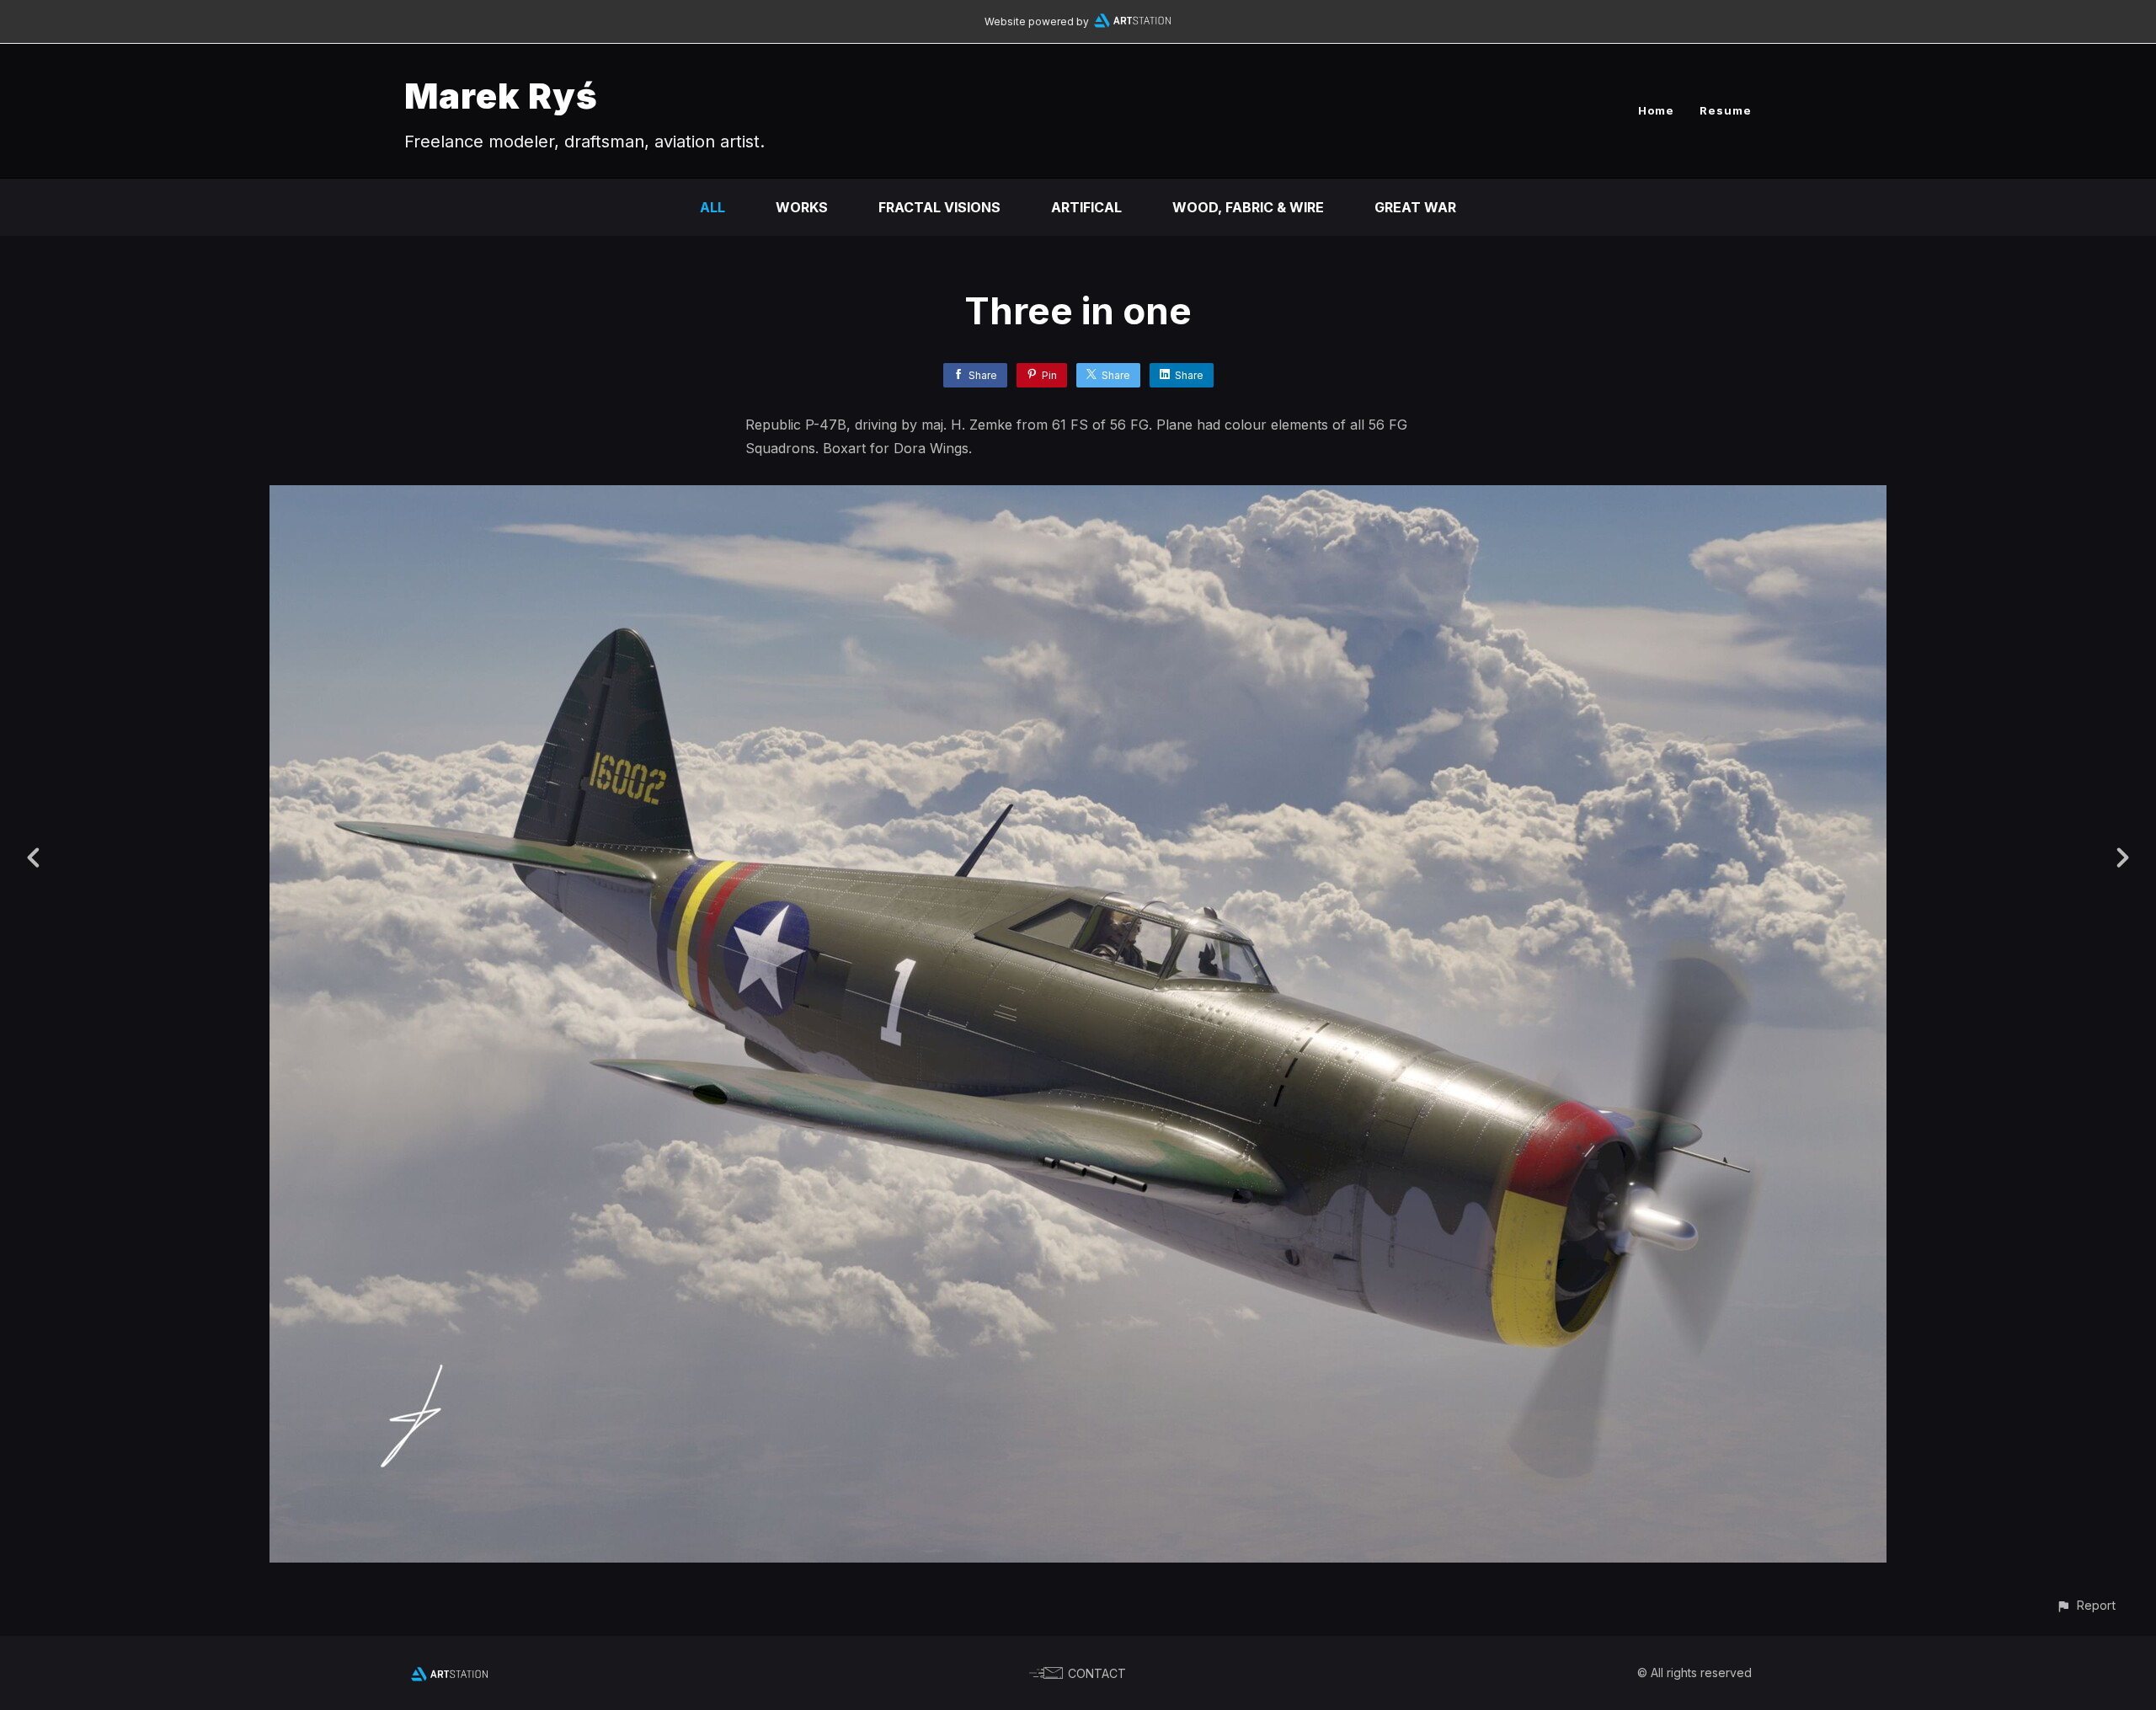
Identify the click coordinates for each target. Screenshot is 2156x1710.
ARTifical (1086, 207)
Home (1656, 110)
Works (802, 207)
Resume (1726, 110)
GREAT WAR (1415, 207)
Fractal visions (939, 207)
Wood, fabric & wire (1248, 207)
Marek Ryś (501, 96)
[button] (2086, 1605)
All (712, 207)
